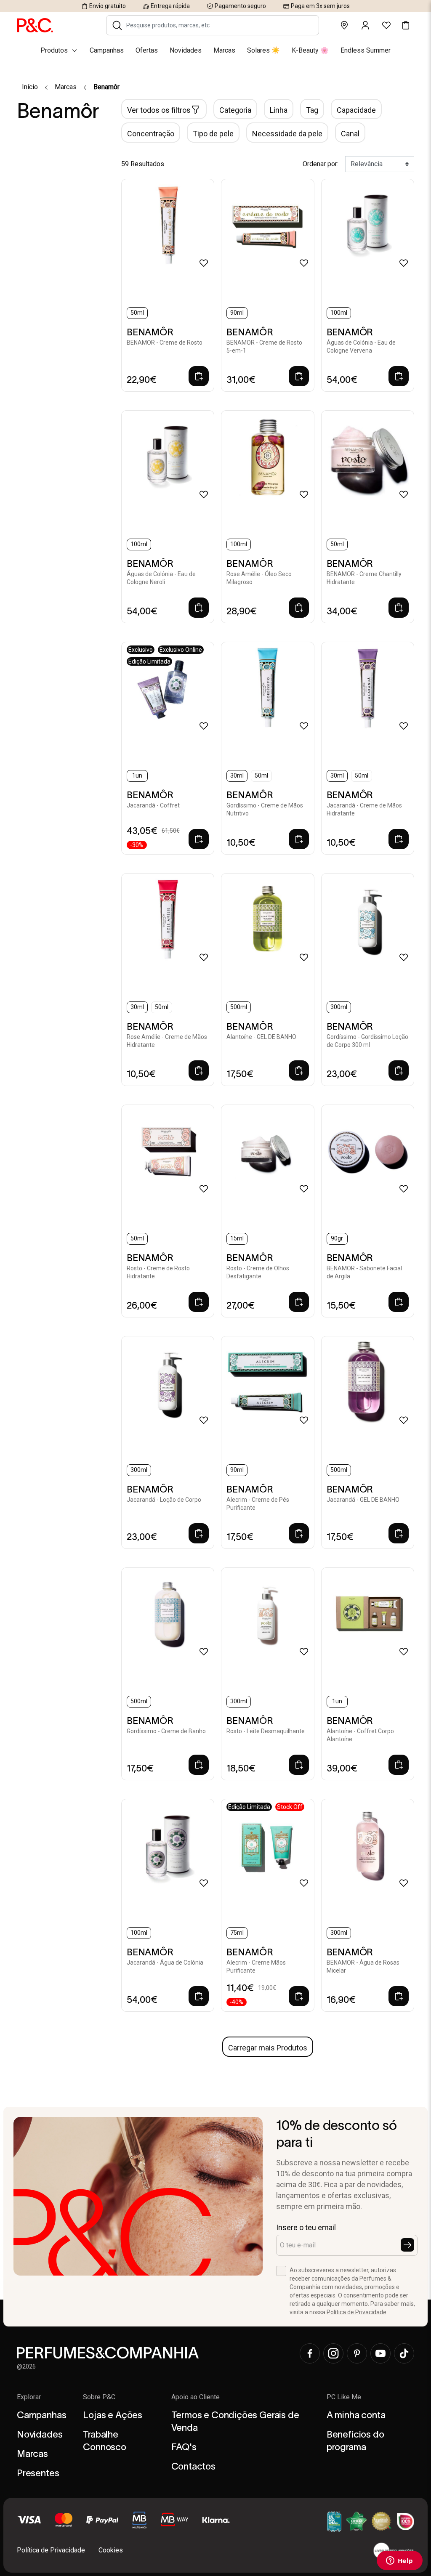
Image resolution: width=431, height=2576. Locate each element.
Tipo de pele (213, 134)
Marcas (66, 87)
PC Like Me (344, 2397)
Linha (279, 110)
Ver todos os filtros (159, 110)
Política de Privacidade (357, 2312)
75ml (237, 1933)
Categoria (235, 110)
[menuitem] (215, 50)
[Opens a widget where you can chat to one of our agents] (399, 2561)
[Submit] (407, 2245)
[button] (117, 25)
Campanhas (41, 2415)
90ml (237, 313)
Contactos (193, 2466)
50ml (137, 313)
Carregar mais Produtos (268, 2048)
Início (30, 87)
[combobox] (218, 25)
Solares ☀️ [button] (263, 50)
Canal (350, 134)
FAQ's (184, 2447)
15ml (237, 1238)
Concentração (151, 134)
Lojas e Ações (113, 2415)
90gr (337, 1238)
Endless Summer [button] (366, 50)
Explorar (29, 2397)
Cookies (111, 2550)
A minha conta (356, 2415)
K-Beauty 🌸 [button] (310, 50)
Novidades (40, 2434)
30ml (237, 775)
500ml (239, 1007)
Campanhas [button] (107, 50)
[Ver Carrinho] (406, 25)
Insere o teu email (306, 2227)
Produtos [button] (54, 50)
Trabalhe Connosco (105, 2441)
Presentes (38, 2473)
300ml (339, 1007)
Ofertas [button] (147, 50)
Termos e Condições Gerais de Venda (235, 2421)
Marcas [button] (224, 50)
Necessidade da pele (287, 134)
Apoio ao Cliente (196, 2397)
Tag (312, 110)
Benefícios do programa (355, 2441)
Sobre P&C (99, 2397)
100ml (339, 313)
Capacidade (356, 110)
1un (137, 775)
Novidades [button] (186, 50)
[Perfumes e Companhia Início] (35, 25)
